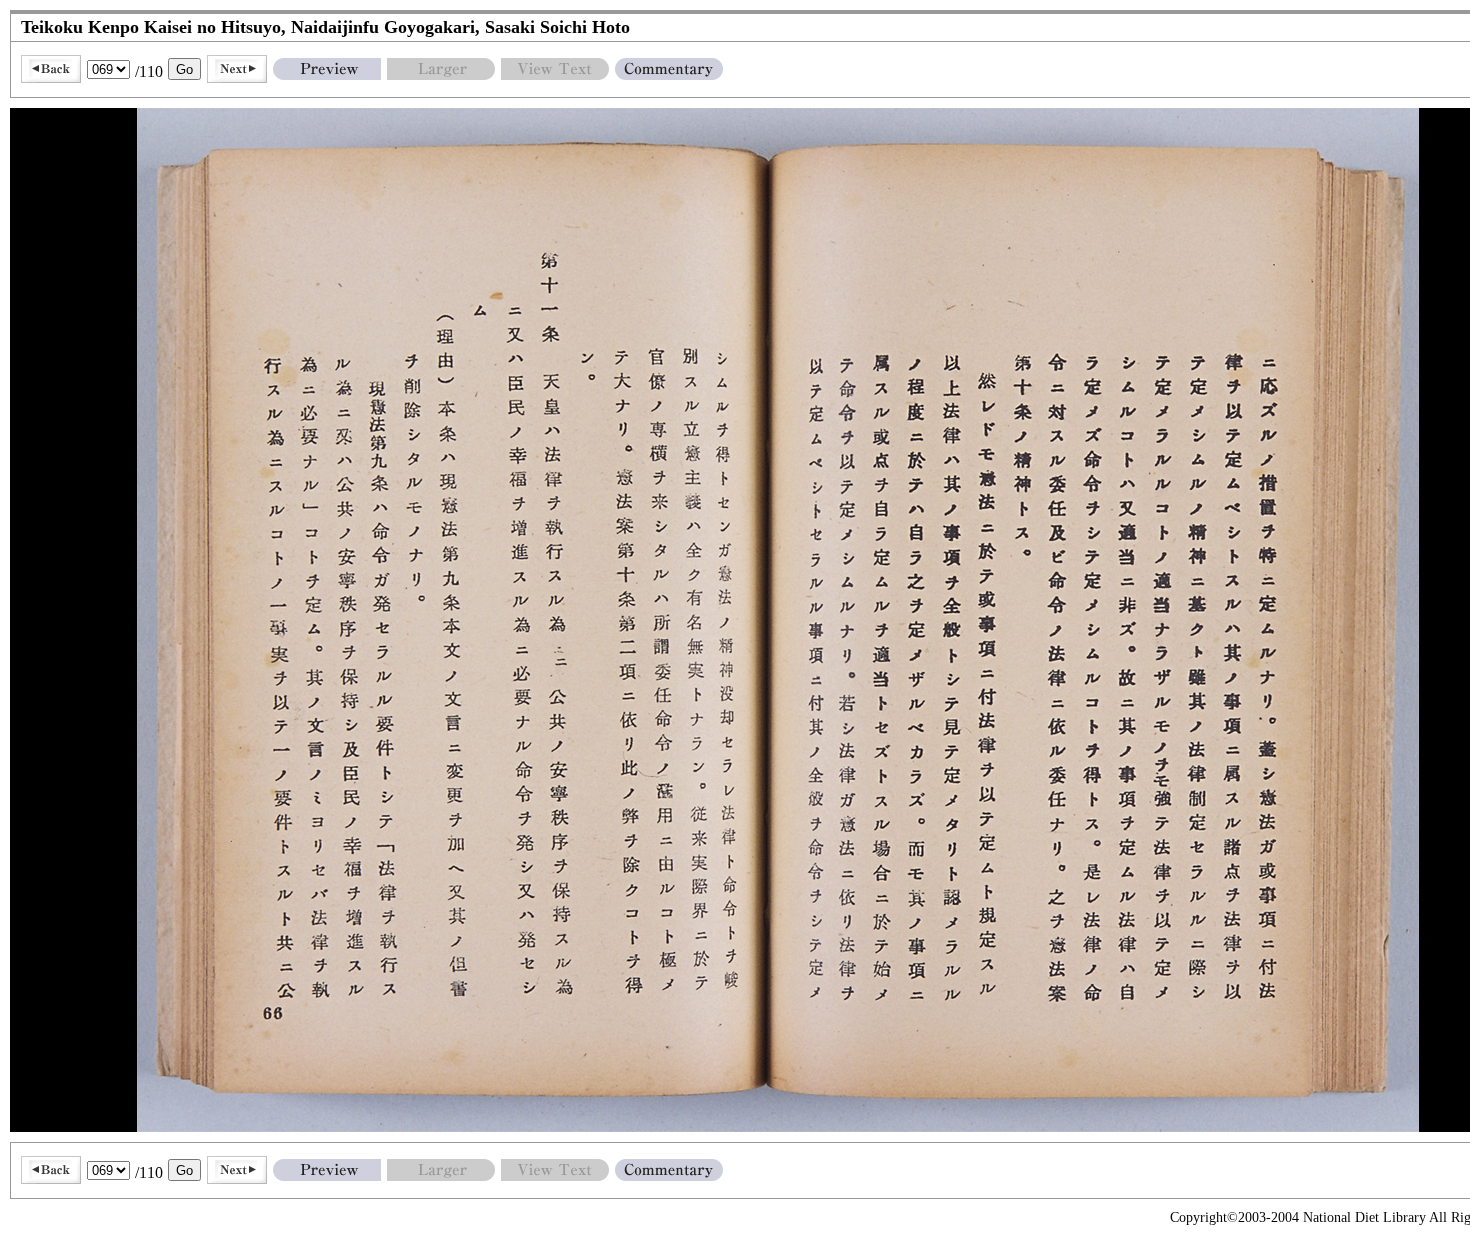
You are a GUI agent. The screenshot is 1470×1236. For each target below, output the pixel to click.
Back (51, 69)
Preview (327, 69)
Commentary (669, 69)
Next (237, 69)
